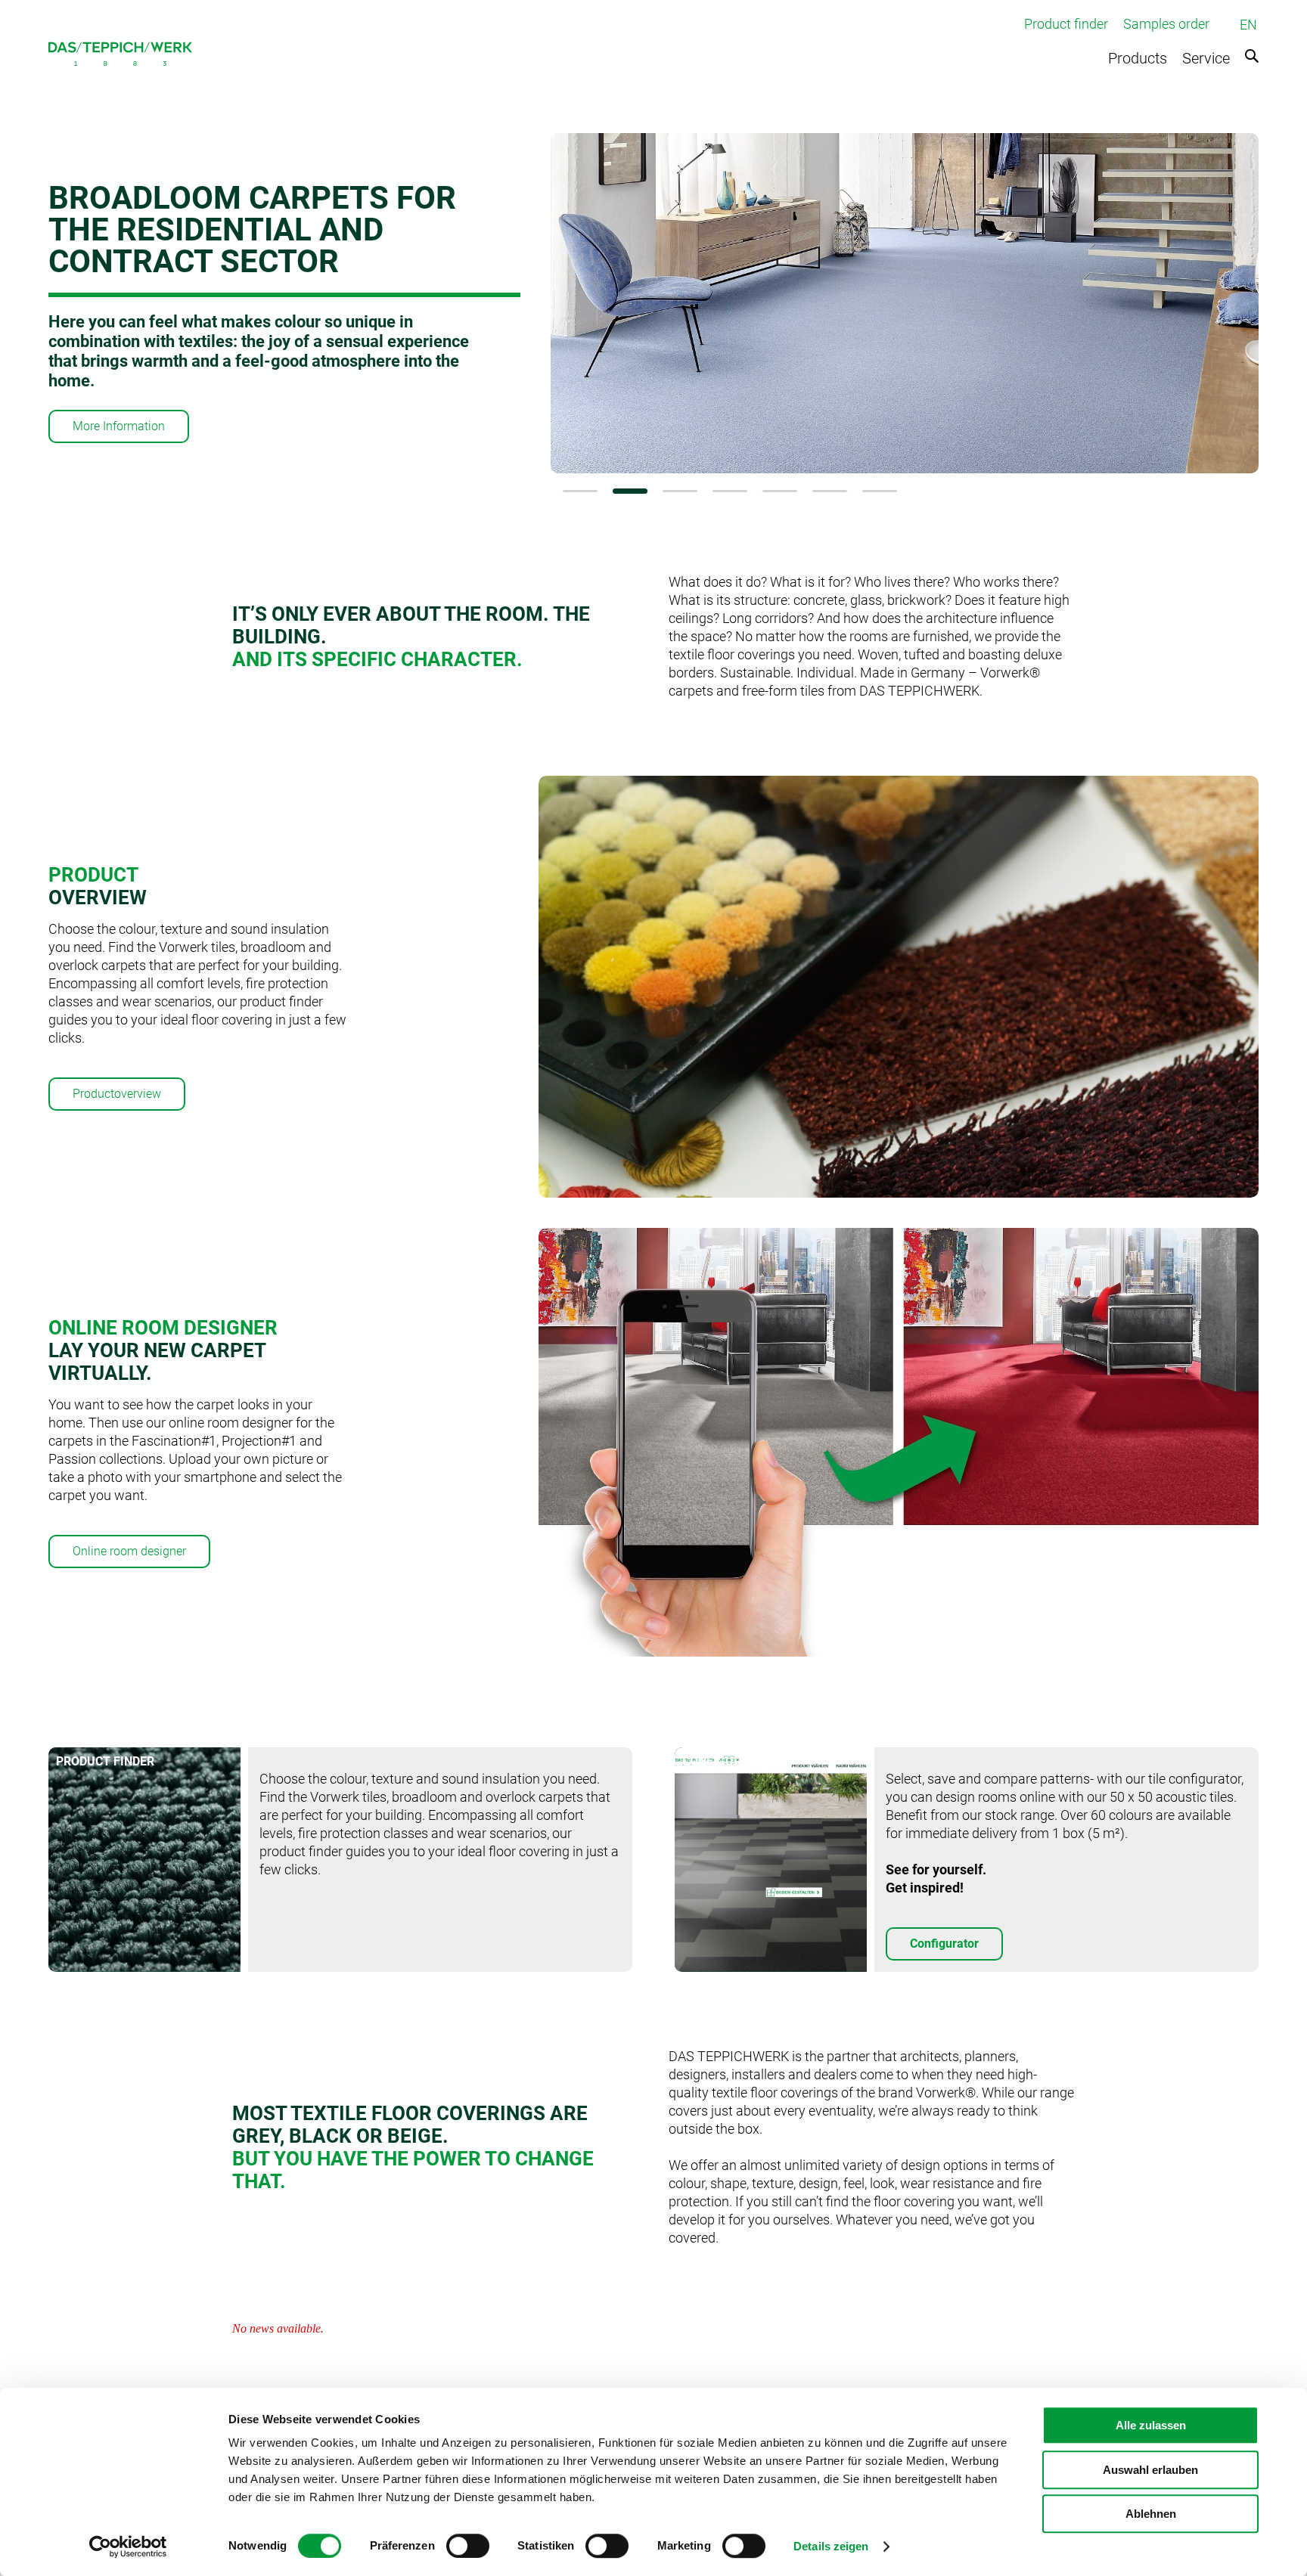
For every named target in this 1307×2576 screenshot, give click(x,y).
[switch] (468, 2546)
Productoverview (117, 1094)
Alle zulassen (1151, 2425)
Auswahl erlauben (1150, 2470)
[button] (580, 491)
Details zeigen (831, 2546)
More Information (119, 426)
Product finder (1066, 24)
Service (1206, 58)
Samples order (1166, 24)
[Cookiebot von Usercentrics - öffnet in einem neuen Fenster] (128, 2547)
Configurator (944, 1944)
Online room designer (129, 1551)
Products (1138, 58)
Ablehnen (1151, 2514)
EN (1248, 25)
